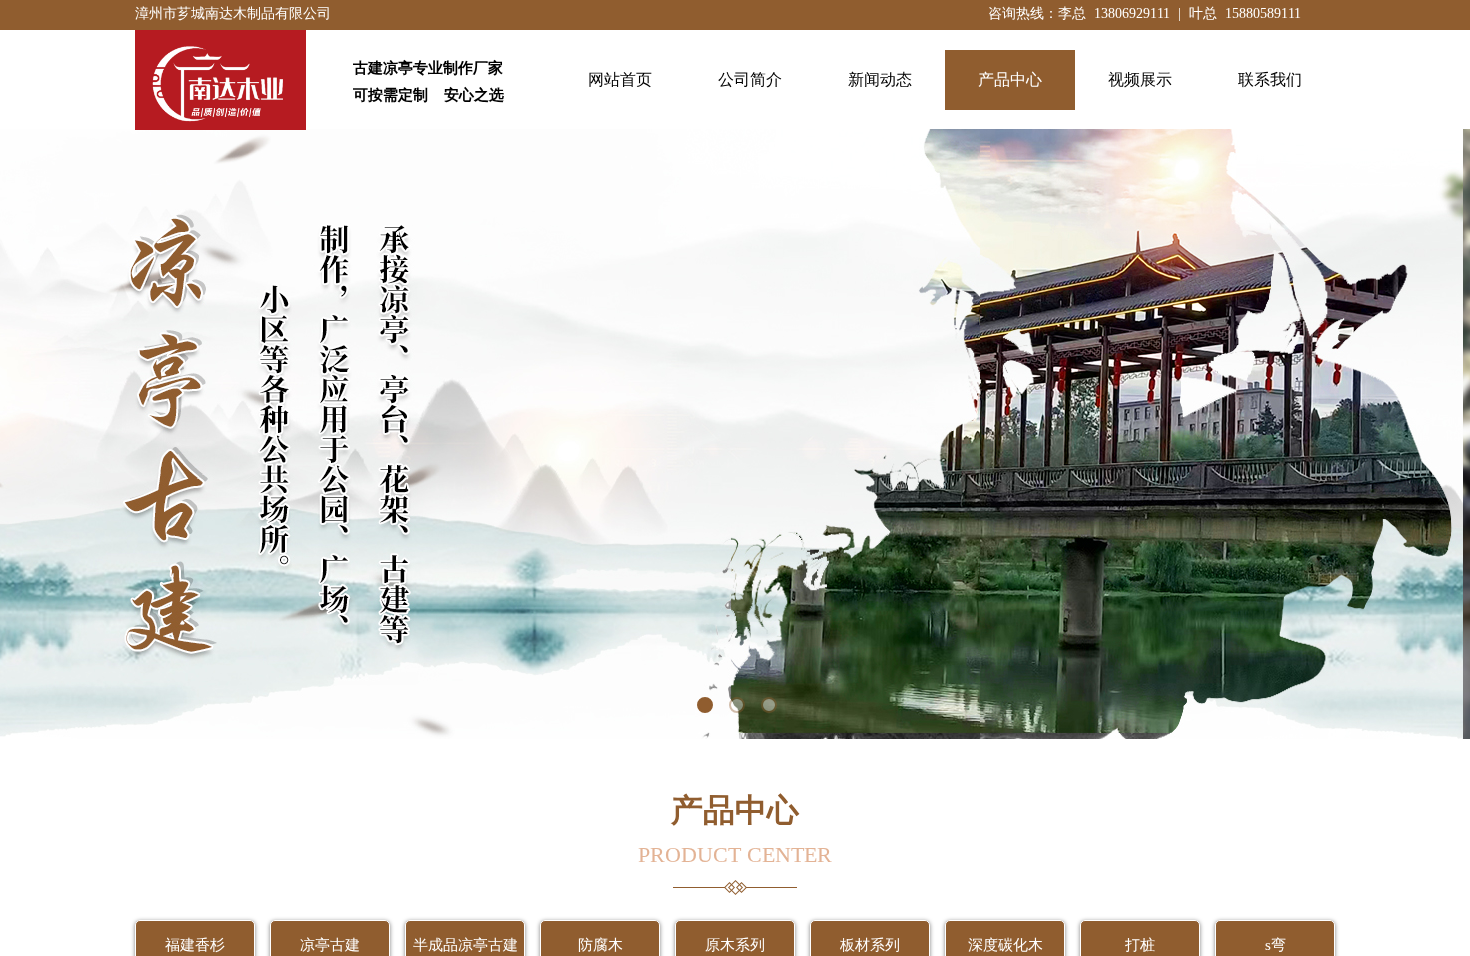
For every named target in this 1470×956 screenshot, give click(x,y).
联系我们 (1270, 79)
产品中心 (1010, 79)
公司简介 (750, 79)
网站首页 (620, 79)
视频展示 (1140, 79)
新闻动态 (880, 79)
